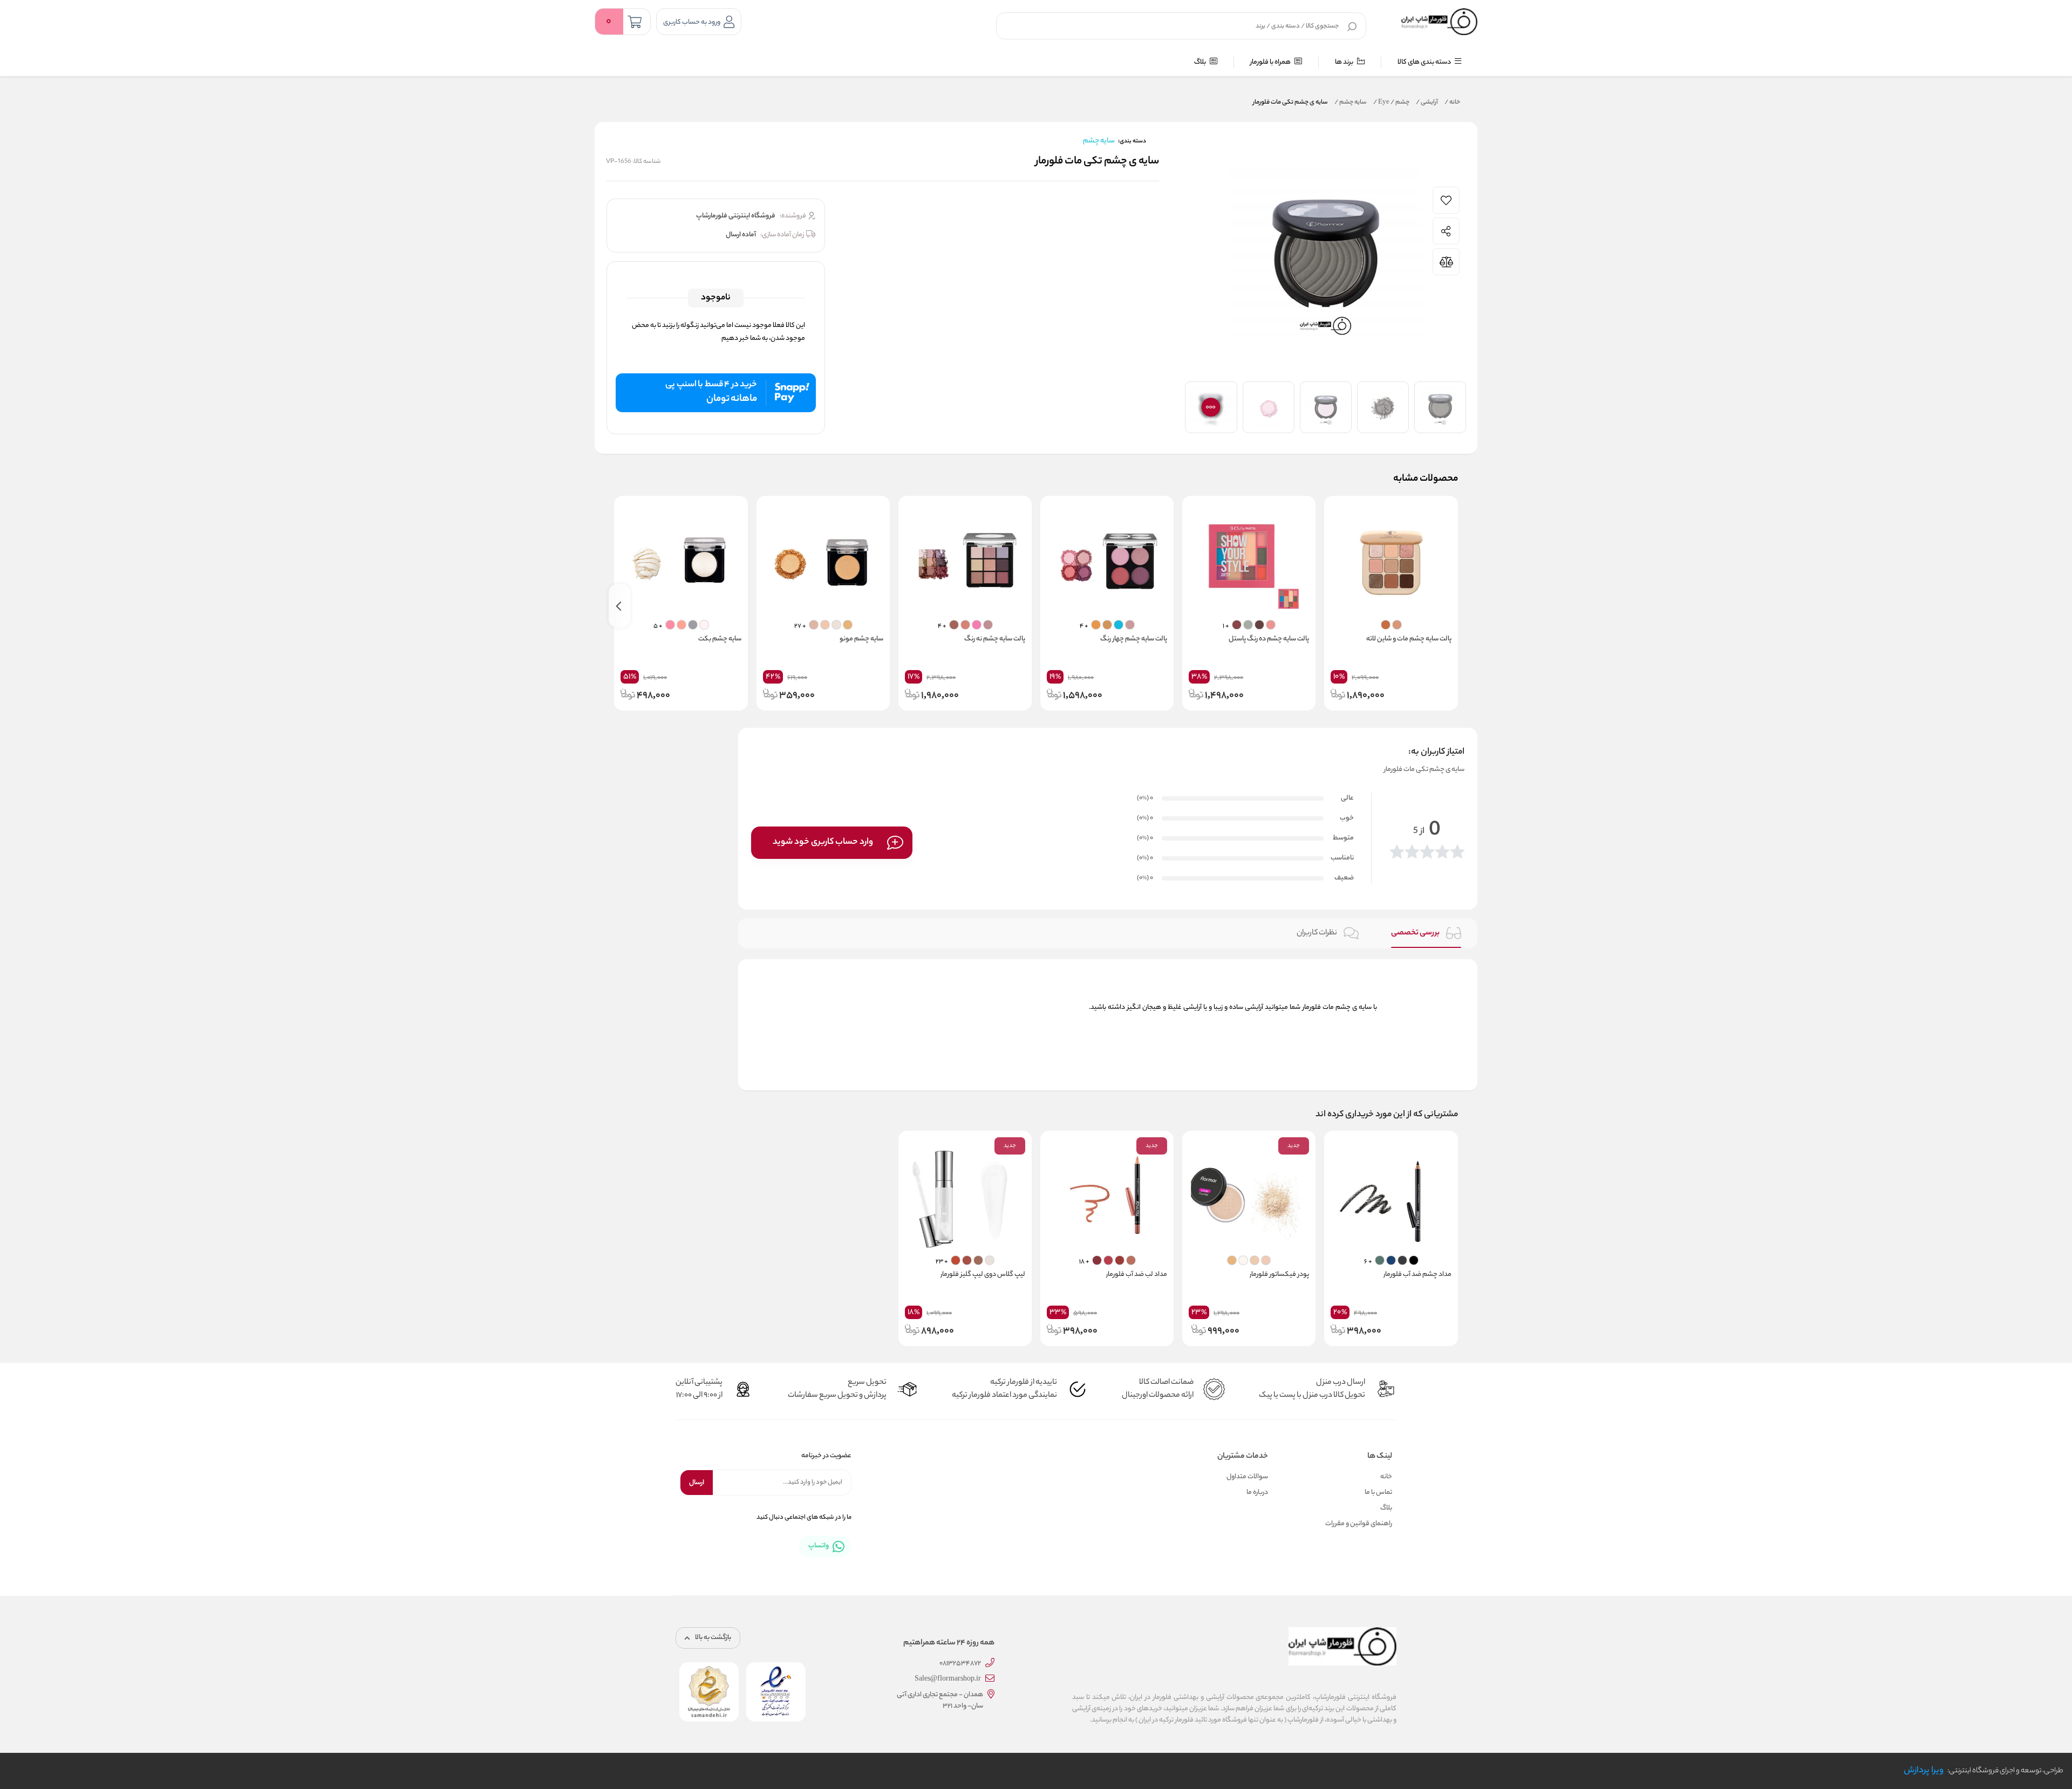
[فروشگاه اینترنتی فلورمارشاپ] (1439, 22)
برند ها (1345, 62)
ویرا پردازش (1924, 1771)
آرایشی (1427, 103)
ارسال (697, 1483)
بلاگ (1201, 62)
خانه (1452, 103)
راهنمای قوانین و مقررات (1359, 1524)
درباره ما (1257, 1493)
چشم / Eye (1391, 103)
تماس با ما (1378, 1493)
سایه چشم (1351, 103)
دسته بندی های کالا (1425, 62)
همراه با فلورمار (1271, 62)
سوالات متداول (1247, 1477)
